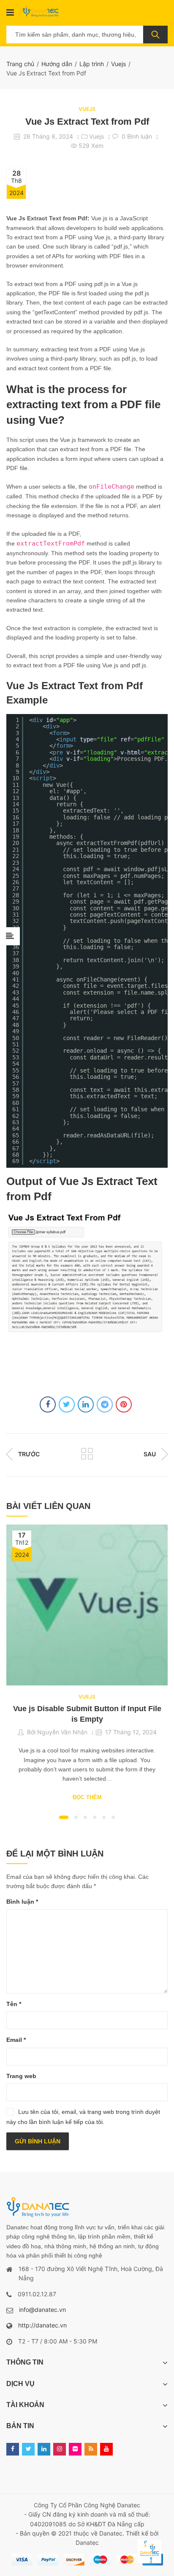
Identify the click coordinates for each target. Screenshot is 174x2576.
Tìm (155, 35)
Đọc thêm (87, 1797)
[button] (64, 1817)
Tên (14, 2004)
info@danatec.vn (42, 2310)
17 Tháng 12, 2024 (131, 1732)
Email (16, 2040)
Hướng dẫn (57, 64)
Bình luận (22, 1902)
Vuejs (118, 64)
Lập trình (92, 64)
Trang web (21, 2076)
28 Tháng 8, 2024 (48, 136)
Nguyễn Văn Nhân (62, 1732)
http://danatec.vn (42, 2325)
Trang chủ (20, 64)
